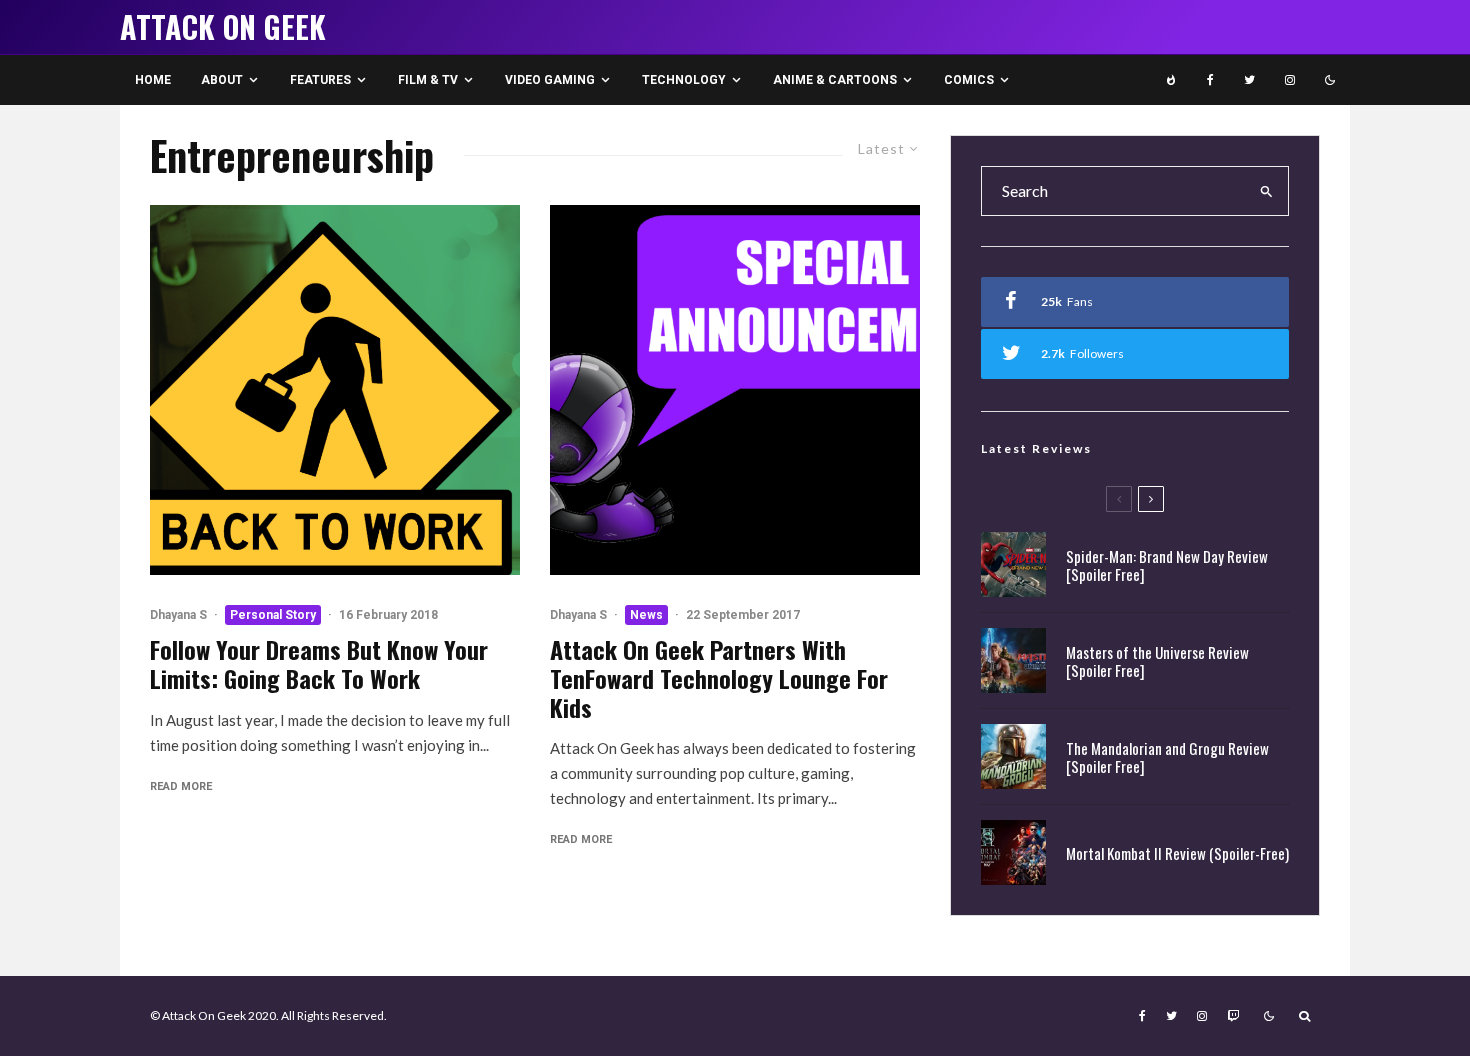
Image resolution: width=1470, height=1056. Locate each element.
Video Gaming (550, 80)
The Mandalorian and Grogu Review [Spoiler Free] (1167, 757)
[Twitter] (1249, 80)
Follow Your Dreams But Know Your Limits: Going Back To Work (319, 664)
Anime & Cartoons (835, 80)
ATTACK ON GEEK (223, 27)
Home (153, 80)
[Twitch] (1233, 1016)
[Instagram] (1290, 80)
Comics (969, 80)
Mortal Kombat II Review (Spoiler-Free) (1177, 853)
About (222, 80)
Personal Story (273, 615)
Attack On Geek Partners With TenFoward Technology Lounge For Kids (719, 678)
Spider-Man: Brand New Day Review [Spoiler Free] (1167, 565)
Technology (684, 80)
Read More (181, 786)
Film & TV (428, 80)
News (646, 615)
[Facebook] (1210, 80)
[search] (1267, 191)
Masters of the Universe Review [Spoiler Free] (1157, 661)
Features (320, 80)
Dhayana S (178, 615)
